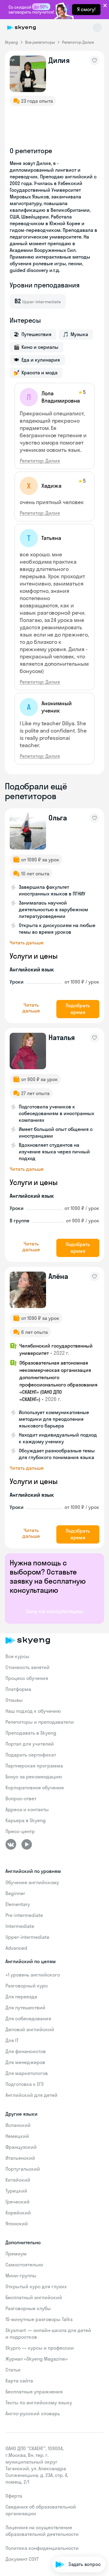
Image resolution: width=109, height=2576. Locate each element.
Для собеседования (28, 2018)
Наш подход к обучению (33, 1711)
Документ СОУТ (22, 2559)
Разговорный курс (27, 1986)
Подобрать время (78, 1009)
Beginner (15, 1893)
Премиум (16, 2254)
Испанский (18, 2125)
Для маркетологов (27, 2073)
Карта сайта (19, 2381)
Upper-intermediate (27, 1937)
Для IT (12, 2040)
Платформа (18, 1689)
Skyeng (11, 42)
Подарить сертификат (31, 1755)
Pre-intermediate (24, 1915)
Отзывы (14, 1700)
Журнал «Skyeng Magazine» (37, 2359)
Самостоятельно (24, 2265)
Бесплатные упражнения (34, 2392)
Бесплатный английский (34, 2297)
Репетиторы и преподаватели (40, 1722)
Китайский (18, 2180)
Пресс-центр (20, 1831)
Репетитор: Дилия (40, 461)
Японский (17, 2224)
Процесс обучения (27, 1678)
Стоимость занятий (28, 1667)
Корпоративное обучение (35, 1788)
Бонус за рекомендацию (34, 1777)
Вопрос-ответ (21, 1798)
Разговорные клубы (28, 2308)
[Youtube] (27, 1844)
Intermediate (20, 1926)
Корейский (18, 2213)
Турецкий (16, 2191)
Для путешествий (25, 2008)
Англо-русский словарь (33, 2413)
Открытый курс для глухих (36, 2286)
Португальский (23, 2169)
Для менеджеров (25, 2062)
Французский (21, 2147)
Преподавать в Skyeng (31, 1733)
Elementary (18, 1904)
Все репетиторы (40, 42)
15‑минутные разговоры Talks (39, 2319)
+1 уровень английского (33, 1975)
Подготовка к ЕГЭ (25, 2084)
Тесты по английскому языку (39, 2403)
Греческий (18, 2202)
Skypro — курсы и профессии (40, 2348)
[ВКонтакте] (11, 1844)
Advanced (16, 1948)
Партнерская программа (34, 1766)
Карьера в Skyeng (26, 1820)
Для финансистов (26, 2051)
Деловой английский (30, 2029)
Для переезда (21, 1997)
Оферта (14, 2496)
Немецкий (17, 2136)
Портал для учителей (30, 1744)
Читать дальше (27, 943)
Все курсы (17, 1656)
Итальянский (20, 2158)
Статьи (13, 2370)
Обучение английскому (32, 1882)
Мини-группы (21, 2275)
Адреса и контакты (27, 1809)
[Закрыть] (103, 2538)
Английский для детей (31, 2095)
